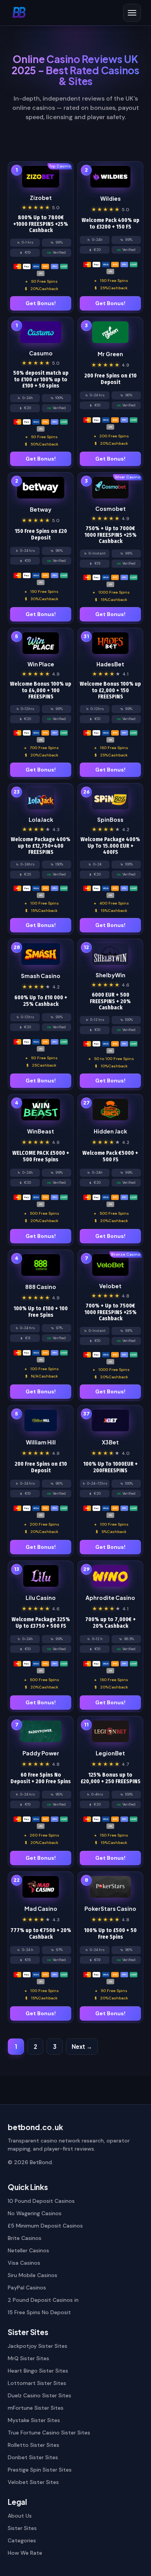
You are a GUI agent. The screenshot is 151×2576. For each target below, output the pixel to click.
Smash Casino (41, 976)
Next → (82, 2046)
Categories (22, 2540)
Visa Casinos (24, 2263)
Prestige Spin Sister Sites (40, 2470)
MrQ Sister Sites (28, 2358)
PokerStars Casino (110, 1909)
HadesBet (110, 664)
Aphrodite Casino (110, 1598)
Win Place (41, 664)
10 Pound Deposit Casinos (41, 2201)
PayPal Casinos (27, 2288)
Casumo (41, 353)
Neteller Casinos (28, 2250)
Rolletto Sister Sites (33, 2445)
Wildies (111, 198)
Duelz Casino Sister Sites (39, 2395)
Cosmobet (111, 509)
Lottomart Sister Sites (37, 2383)
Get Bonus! (41, 303)
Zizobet (41, 198)
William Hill (41, 1442)
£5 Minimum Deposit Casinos (45, 2226)
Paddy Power (41, 1753)
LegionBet (110, 1753)
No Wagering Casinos (35, 2213)
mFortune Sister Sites (36, 2408)
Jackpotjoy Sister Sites (38, 2346)
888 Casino (41, 1287)
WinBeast (41, 1131)
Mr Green (110, 354)
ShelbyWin (111, 975)
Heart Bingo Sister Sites (38, 2371)
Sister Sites (22, 2528)
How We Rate (25, 2553)
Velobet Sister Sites (33, 2482)
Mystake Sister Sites (34, 2420)
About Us (20, 2516)
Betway (41, 509)
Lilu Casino (41, 1598)
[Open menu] (132, 13)
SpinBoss (110, 819)
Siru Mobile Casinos (33, 2275)
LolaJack (41, 819)
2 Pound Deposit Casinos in (43, 2300)
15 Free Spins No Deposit (39, 2312)
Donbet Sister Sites (33, 2457)
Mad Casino (41, 1909)
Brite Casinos (25, 2238)
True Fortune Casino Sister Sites (49, 2433)
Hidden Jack (110, 1131)
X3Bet (110, 1442)
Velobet (110, 1286)
